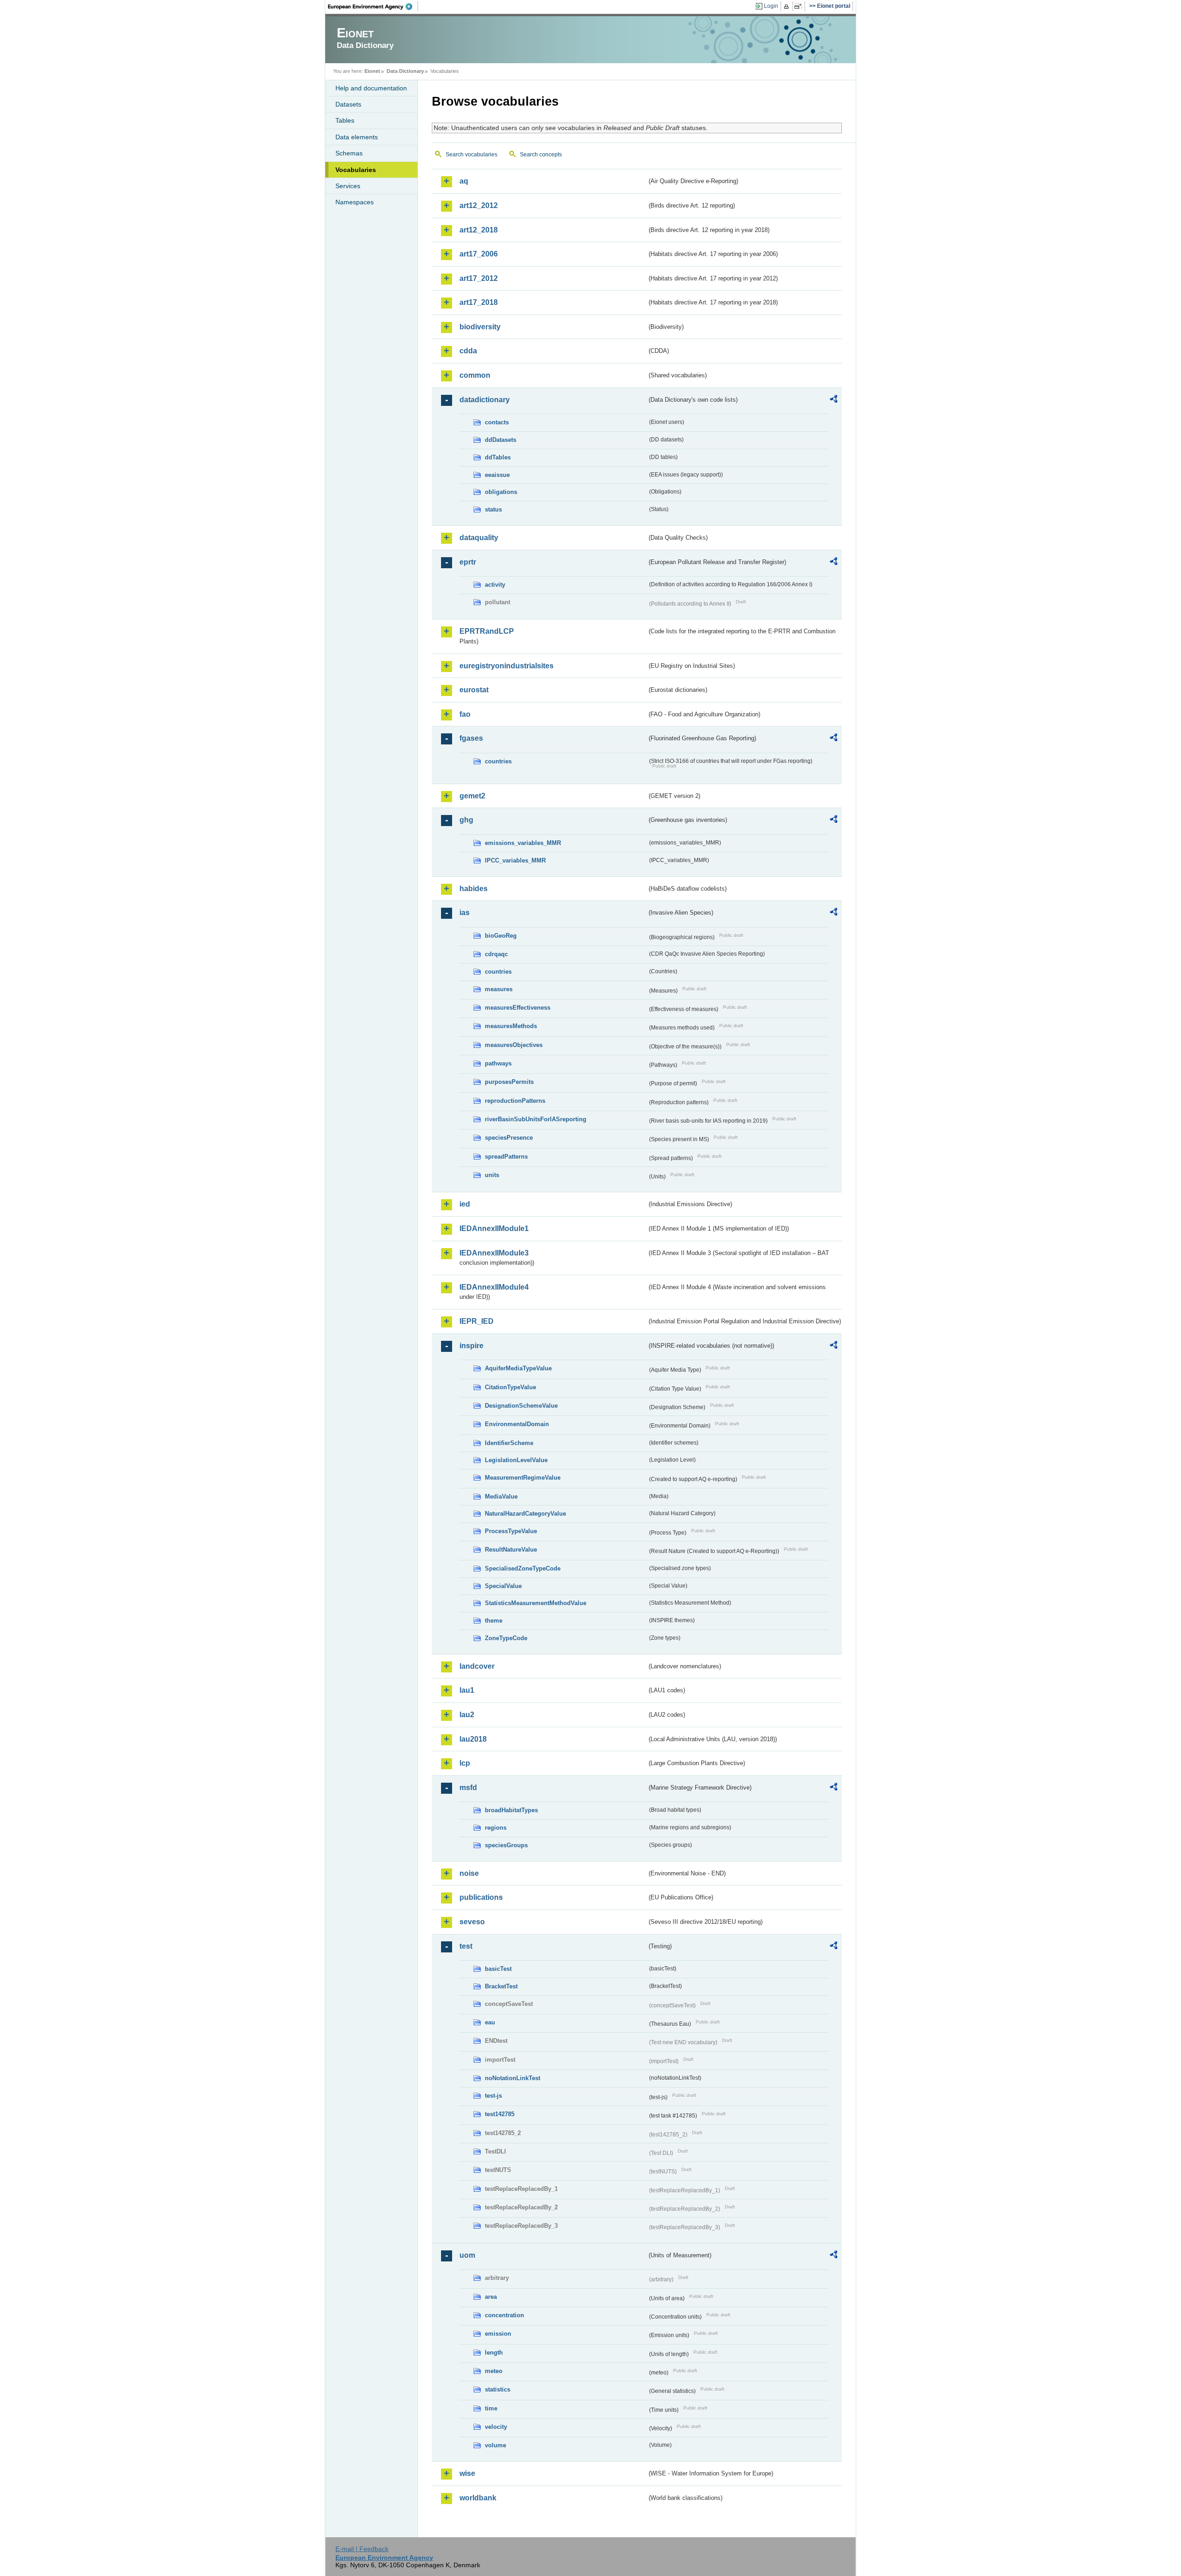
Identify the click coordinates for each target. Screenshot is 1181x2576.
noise (469, 1873)
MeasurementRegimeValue (523, 1478)
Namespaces (355, 202)
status (493, 509)
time (491, 2408)
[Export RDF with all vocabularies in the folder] (834, 400)
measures (499, 989)
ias (465, 913)
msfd (468, 1788)
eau (490, 2022)
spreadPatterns (506, 1157)
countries (498, 761)
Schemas (349, 153)
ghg (466, 820)
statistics (498, 2389)
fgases (471, 738)
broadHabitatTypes (511, 1810)
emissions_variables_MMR (523, 843)
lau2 (467, 1715)
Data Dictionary (405, 71)
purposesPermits (509, 1082)
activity (495, 585)
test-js (493, 2096)
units (492, 1175)
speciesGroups (506, 1845)
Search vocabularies (471, 155)
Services (348, 186)
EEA (373, 6)
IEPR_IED (477, 1321)
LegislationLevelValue (516, 1460)
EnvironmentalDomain (517, 1424)
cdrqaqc (496, 954)
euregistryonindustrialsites (507, 666)
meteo (494, 2371)
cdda (468, 351)
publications (481, 1897)
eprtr (468, 562)
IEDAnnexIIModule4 (494, 1287)
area (491, 2297)
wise (467, 2473)
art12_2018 (479, 230)
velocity (496, 2427)
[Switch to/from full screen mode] (800, 6)
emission (498, 2334)
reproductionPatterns (515, 1101)
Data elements (357, 137)
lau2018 (473, 1739)
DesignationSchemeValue (521, 1406)
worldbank (478, 2498)
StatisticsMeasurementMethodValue (536, 1603)
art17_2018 (479, 302)
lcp (465, 1763)
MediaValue (501, 1496)
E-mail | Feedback (362, 2549)
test (466, 1946)
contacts (497, 422)
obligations (501, 492)
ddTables (498, 457)
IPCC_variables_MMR (515, 860)
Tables (345, 120)
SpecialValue (503, 1586)
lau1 (467, 1690)
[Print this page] (788, 6)
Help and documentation (371, 88)
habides (474, 889)
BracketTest (501, 1986)
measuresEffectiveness (518, 1008)
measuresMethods (511, 1026)
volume (495, 2445)
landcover (477, 1666)
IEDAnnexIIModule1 (494, 1229)
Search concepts (541, 155)
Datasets (348, 104)
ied (465, 1204)
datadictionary (485, 400)
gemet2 (472, 796)
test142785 (500, 2114)
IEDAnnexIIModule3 (494, 1253)
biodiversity (480, 327)
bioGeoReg (501, 936)
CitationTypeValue (510, 1387)
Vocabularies (356, 170)
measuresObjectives (514, 1045)
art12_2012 (479, 205)
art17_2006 (479, 254)
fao (465, 714)
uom (467, 2255)
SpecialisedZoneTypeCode (523, 1568)
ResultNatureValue (511, 1550)
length (494, 2353)
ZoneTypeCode (506, 1638)
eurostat (474, 690)
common (475, 375)
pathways (498, 1063)
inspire (471, 1346)
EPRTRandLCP (487, 631)
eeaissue (497, 475)
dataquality (479, 538)
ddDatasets (501, 440)
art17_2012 (479, 278)
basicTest (498, 1969)
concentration (504, 2315)
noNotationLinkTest (513, 2078)
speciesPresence (509, 1138)
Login (771, 6)
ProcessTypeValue (511, 1531)
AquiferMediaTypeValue (518, 1368)
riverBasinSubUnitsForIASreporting (536, 1119)
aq (464, 181)
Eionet (372, 71)
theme (494, 1621)
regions (496, 1828)
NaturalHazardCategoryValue (525, 1514)
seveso (472, 1922)
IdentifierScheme (509, 1443)
